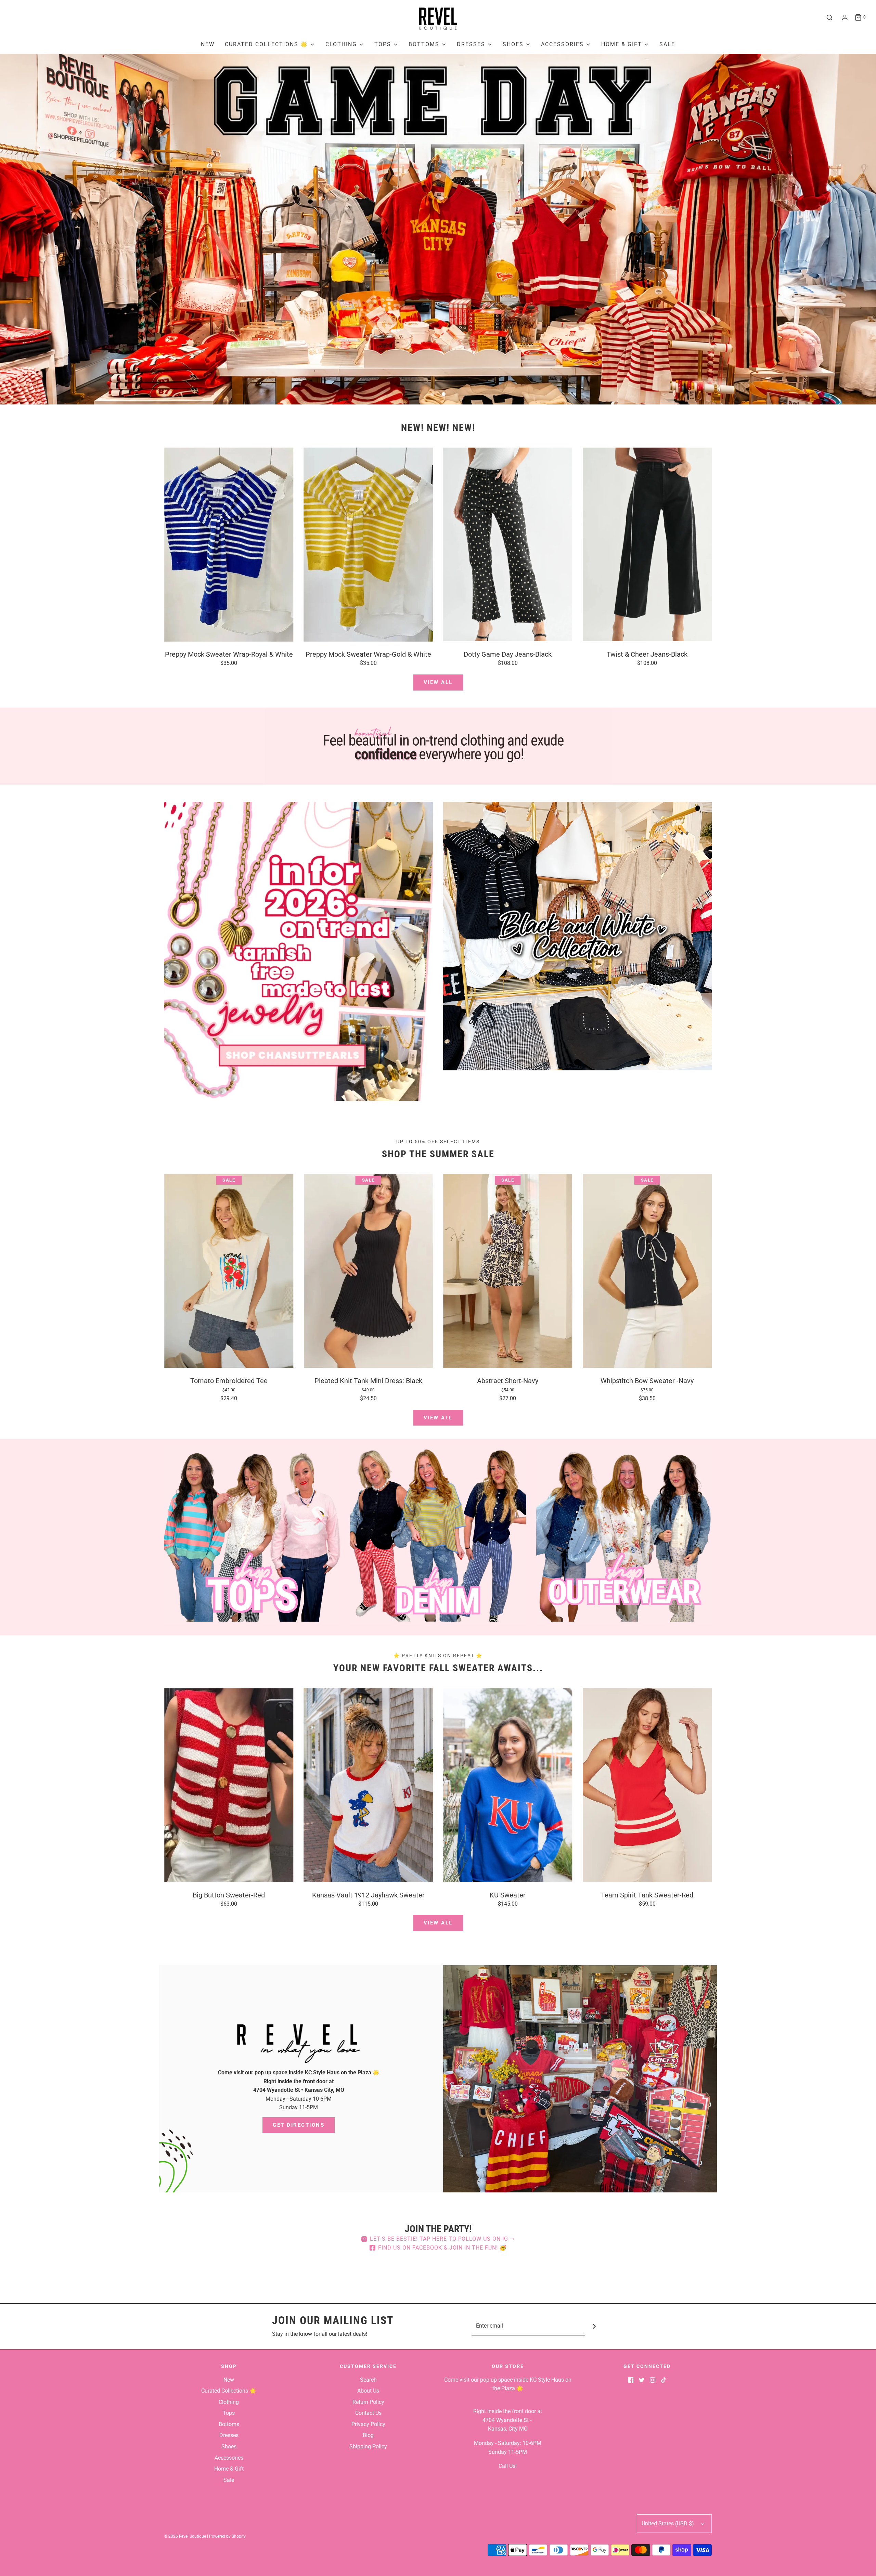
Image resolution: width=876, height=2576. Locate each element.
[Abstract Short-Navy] (508, 1271)
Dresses (229, 2435)
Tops (229, 2413)
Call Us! (508, 2466)
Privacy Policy (368, 2424)
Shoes (229, 2446)
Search (368, 2380)
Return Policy (368, 2402)
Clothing (229, 2402)
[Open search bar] (829, 17)
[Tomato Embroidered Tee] (229, 1271)
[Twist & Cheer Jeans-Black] (647, 544)
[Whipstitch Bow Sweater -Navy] (647, 1271)
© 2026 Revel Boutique (185, 2536)
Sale (667, 44)
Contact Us (368, 2413)
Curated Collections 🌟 (229, 2391)
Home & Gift (229, 2469)
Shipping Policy (368, 2446)
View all (438, 682)
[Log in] (845, 17)
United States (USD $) (668, 2523)
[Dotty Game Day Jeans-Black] (508, 544)
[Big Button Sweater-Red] (229, 1785)
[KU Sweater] (508, 1785)
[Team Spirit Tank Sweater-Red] (647, 1785)
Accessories (229, 2458)
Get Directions (299, 2125)
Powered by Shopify (227, 2536)
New (208, 44)
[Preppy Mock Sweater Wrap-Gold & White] (369, 544)
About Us (368, 2391)
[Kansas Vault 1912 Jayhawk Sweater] (369, 1785)
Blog (368, 2435)
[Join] (595, 2326)
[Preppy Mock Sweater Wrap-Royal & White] (229, 544)
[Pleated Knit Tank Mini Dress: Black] (369, 1271)
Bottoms (229, 2424)
